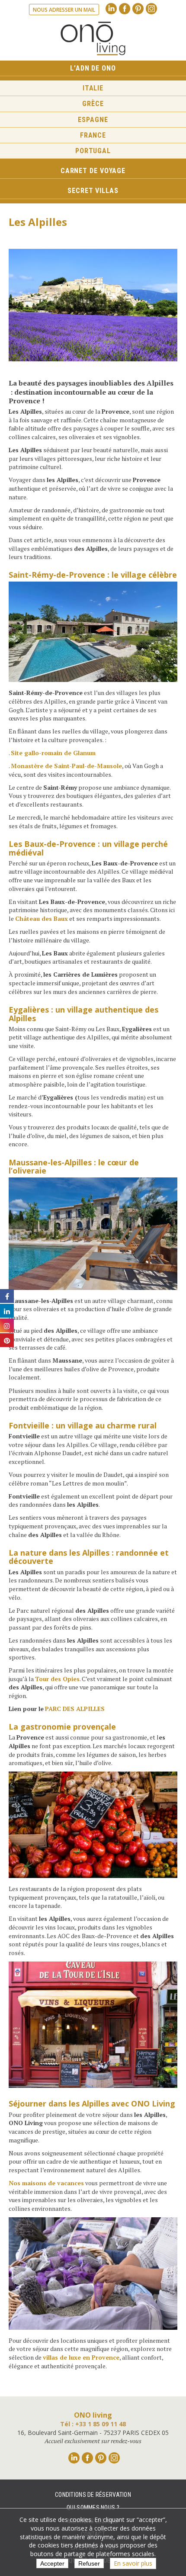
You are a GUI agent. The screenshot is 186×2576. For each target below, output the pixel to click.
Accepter (52, 2563)
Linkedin (111, 9)
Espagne (93, 120)
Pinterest (138, 9)
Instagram (151, 9)
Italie (93, 88)
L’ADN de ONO (93, 68)
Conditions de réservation (93, 2495)
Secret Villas (93, 191)
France (93, 135)
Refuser (89, 2563)
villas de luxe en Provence (81, 2357)
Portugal (93, 151)
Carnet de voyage (93, 171)
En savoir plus (133, 2563)
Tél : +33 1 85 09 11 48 (93, 2424)
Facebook (125, 9)
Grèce (93, 104)
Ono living (93, 39)
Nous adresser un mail (64, 10)
